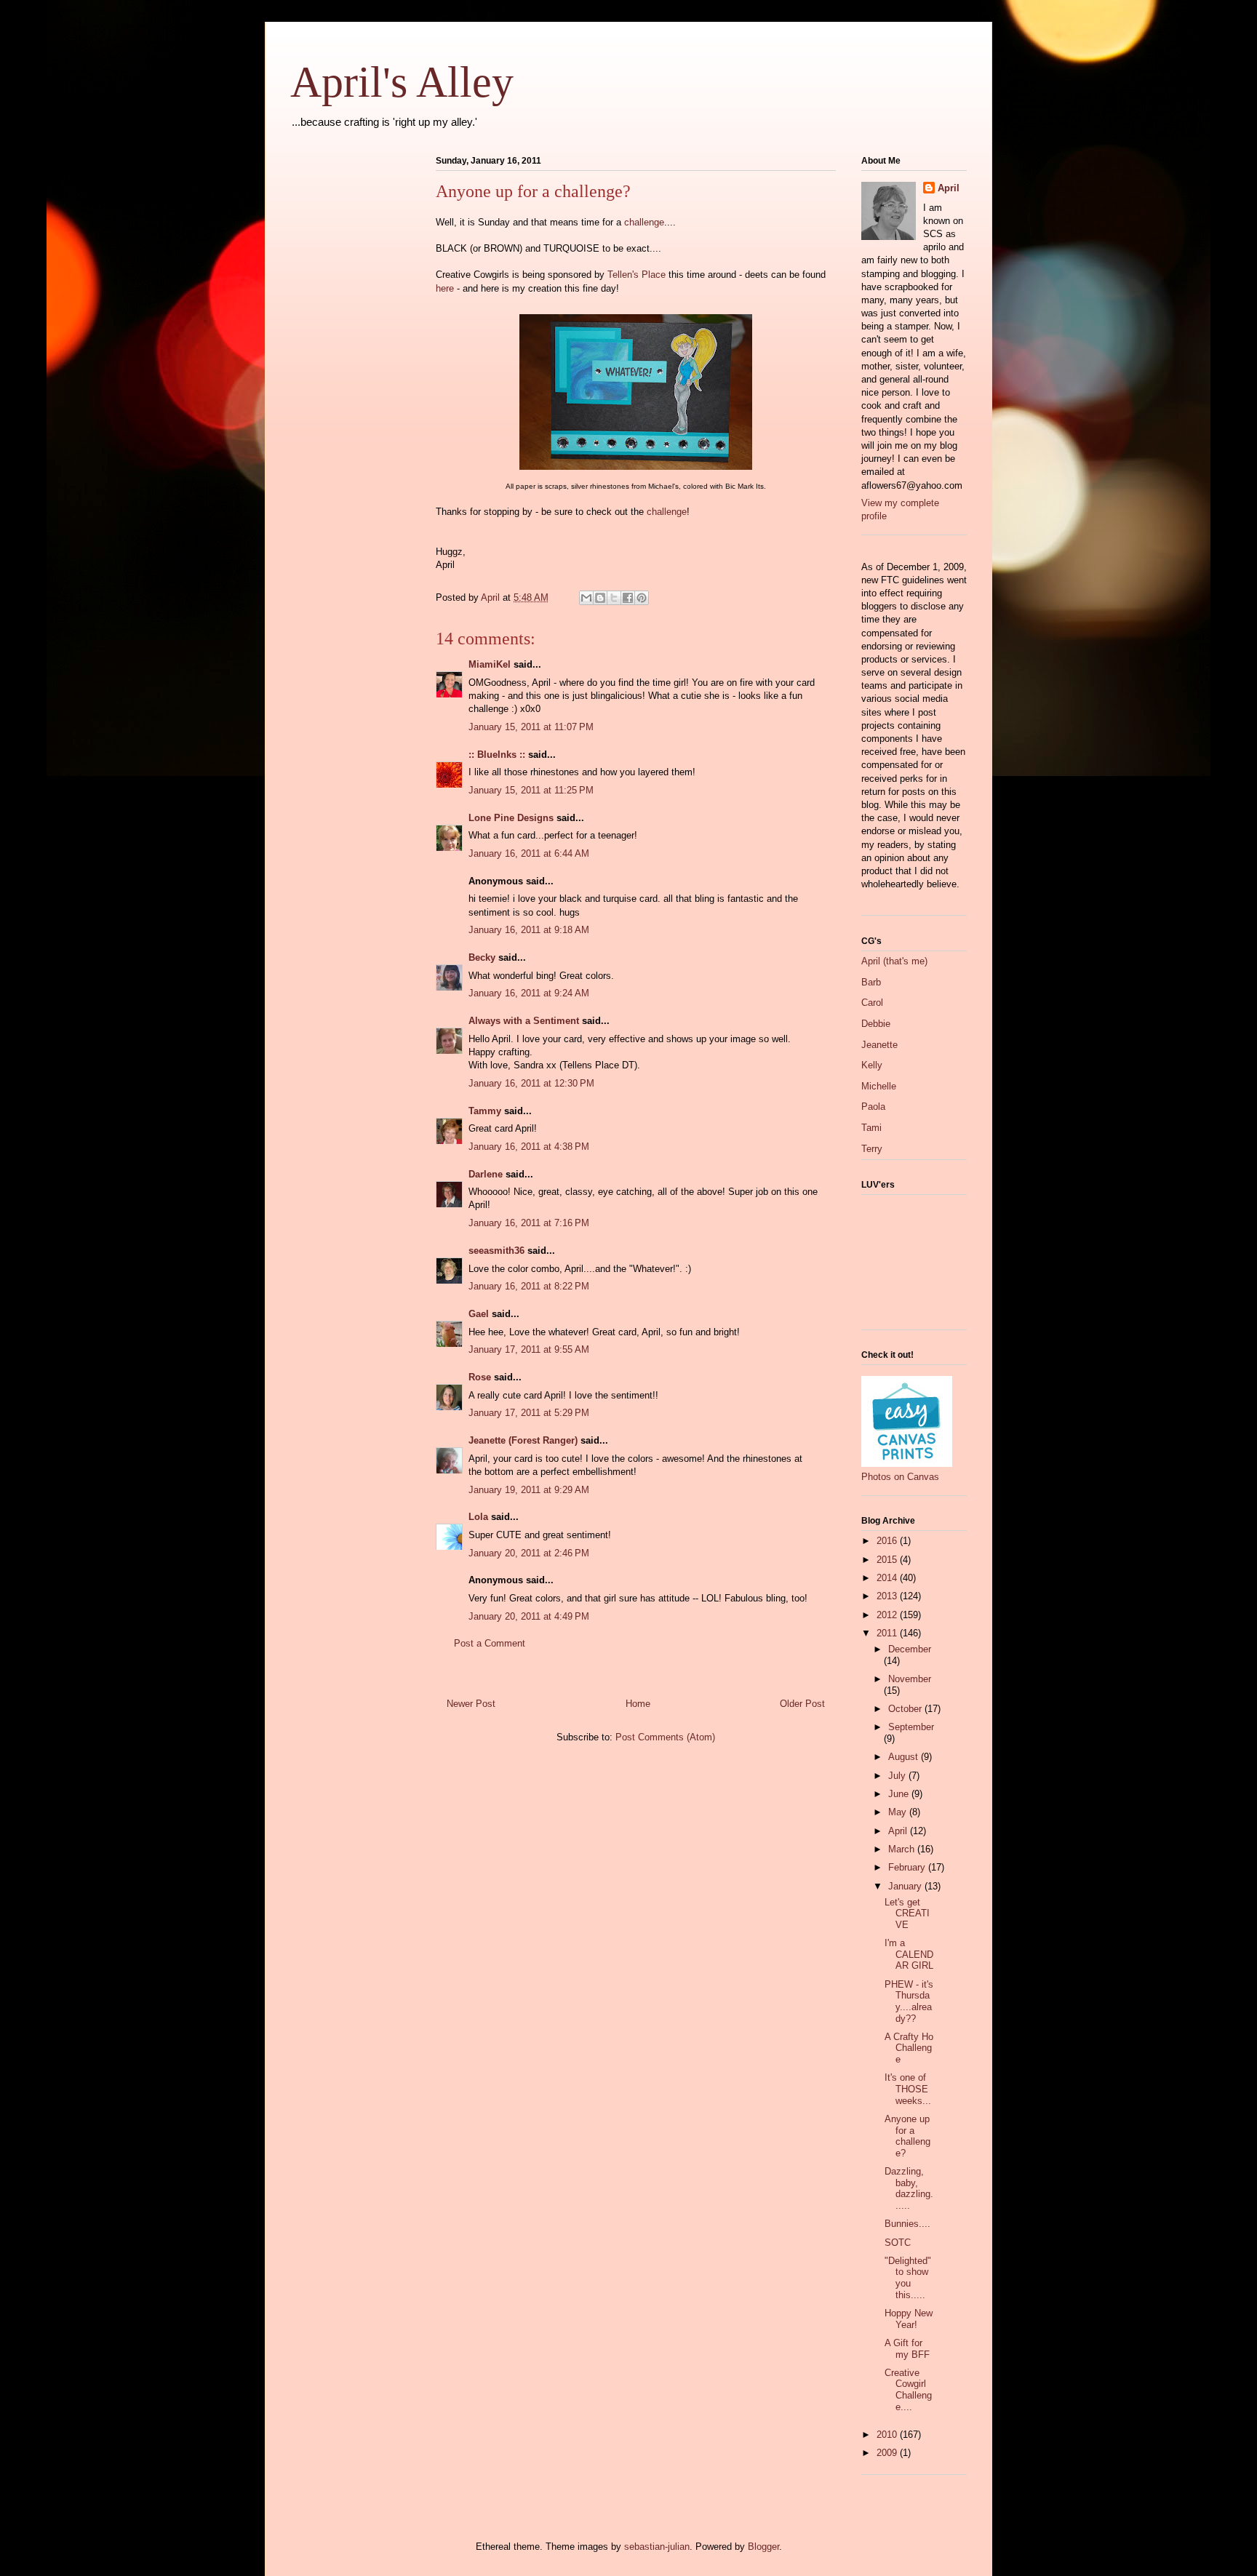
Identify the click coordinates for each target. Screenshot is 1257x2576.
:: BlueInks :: (497, 755)
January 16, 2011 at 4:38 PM (529, 1147)
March (903, 1849)
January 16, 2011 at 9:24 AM (529, 993)
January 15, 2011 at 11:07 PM (531, 727)
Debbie (876, 1024)
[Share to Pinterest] (642, 598)
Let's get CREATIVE (907, 1913)
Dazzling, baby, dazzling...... (909, 2188)
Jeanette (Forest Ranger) (524, 1440)
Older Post (802, 1704)
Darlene (486, 1174)
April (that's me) (894, 961)
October (906, 1709)
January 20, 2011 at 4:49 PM (529, 1616)
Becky (482, 957)
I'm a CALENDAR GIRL (909, 1954)
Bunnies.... (907, 2224)
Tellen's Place (637, 275)
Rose (480, 1377)
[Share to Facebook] (628, 598)
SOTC (898, 2243)
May (899, 1812)
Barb (871, 982)
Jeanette (879, 1045)
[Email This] (586, 598)
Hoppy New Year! (909, 2319)
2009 (888, 2453)
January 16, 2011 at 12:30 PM (531, 1083)
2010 (888, 2435)
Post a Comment (490, 1643)
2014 (888, 1578)
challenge (644, 222)
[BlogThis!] (600, 598)
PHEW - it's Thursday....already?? (909, 2001)
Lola (478, 1517)
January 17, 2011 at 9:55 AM (529, 1349)
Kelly (872, 1065)
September (911, 1727)
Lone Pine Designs (511, 818)
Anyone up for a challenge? (907, 2136)
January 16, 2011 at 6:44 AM (529, 853)
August (905, 1757)
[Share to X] (614, 598)
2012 (888, 1615)
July (898, 1776)
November (910, 1679)
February (908, 1867)
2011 (888, 1633)
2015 (888, 1560)
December (910, 1649)
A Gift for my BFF (907, 2349)
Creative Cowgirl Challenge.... (908, 2390)
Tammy (485, 1111)
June (900, 1794)
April (949, 188)
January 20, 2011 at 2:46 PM (529, 1553)
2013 (888, 1596)
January (906, 1886)
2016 (888, 1541)
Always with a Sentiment (524, 1021)
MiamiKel (490, 664)
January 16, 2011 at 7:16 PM (529, 1223)
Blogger (763, 2547)
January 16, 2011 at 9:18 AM (529, 930)
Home (638, 1704)
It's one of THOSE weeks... (908, 2089)
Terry (872, 1149)
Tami (871, 1128)
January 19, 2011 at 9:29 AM (529, 1490)
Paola (873, 1107)
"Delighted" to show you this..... (908, 2278)
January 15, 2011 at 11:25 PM (531, 790)
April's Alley (402, 82)
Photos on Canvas (900, 1477)
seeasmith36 (496, 1251)
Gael (479, 1314)
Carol (872, 1003)
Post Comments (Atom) (665, 1737)
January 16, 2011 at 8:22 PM (529, 1286)
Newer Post (471, 1704)
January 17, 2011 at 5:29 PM (529, 1413)
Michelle (879, 1086)
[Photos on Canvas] (907, 1464)
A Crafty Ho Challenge (909, 2048)
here (445, 288)
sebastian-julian (657, 2547)
